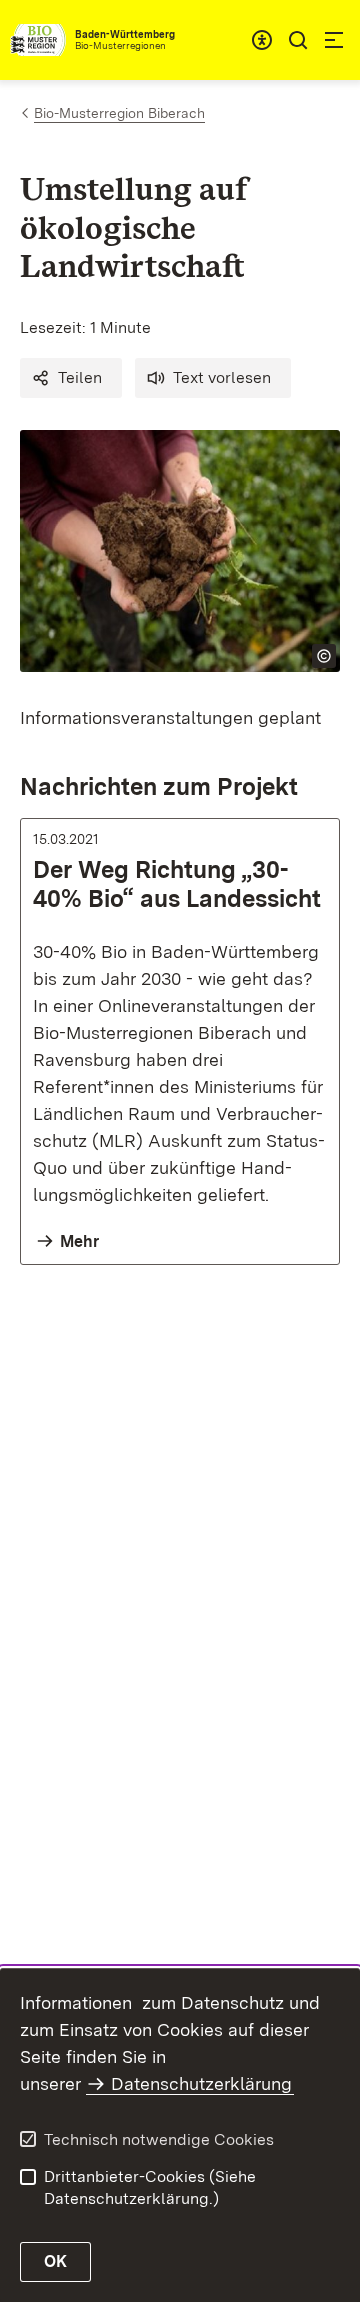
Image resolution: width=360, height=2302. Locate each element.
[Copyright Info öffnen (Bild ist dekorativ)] (324, 656)
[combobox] (262, 40)
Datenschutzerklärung (201, 2083)
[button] (71, 378)
